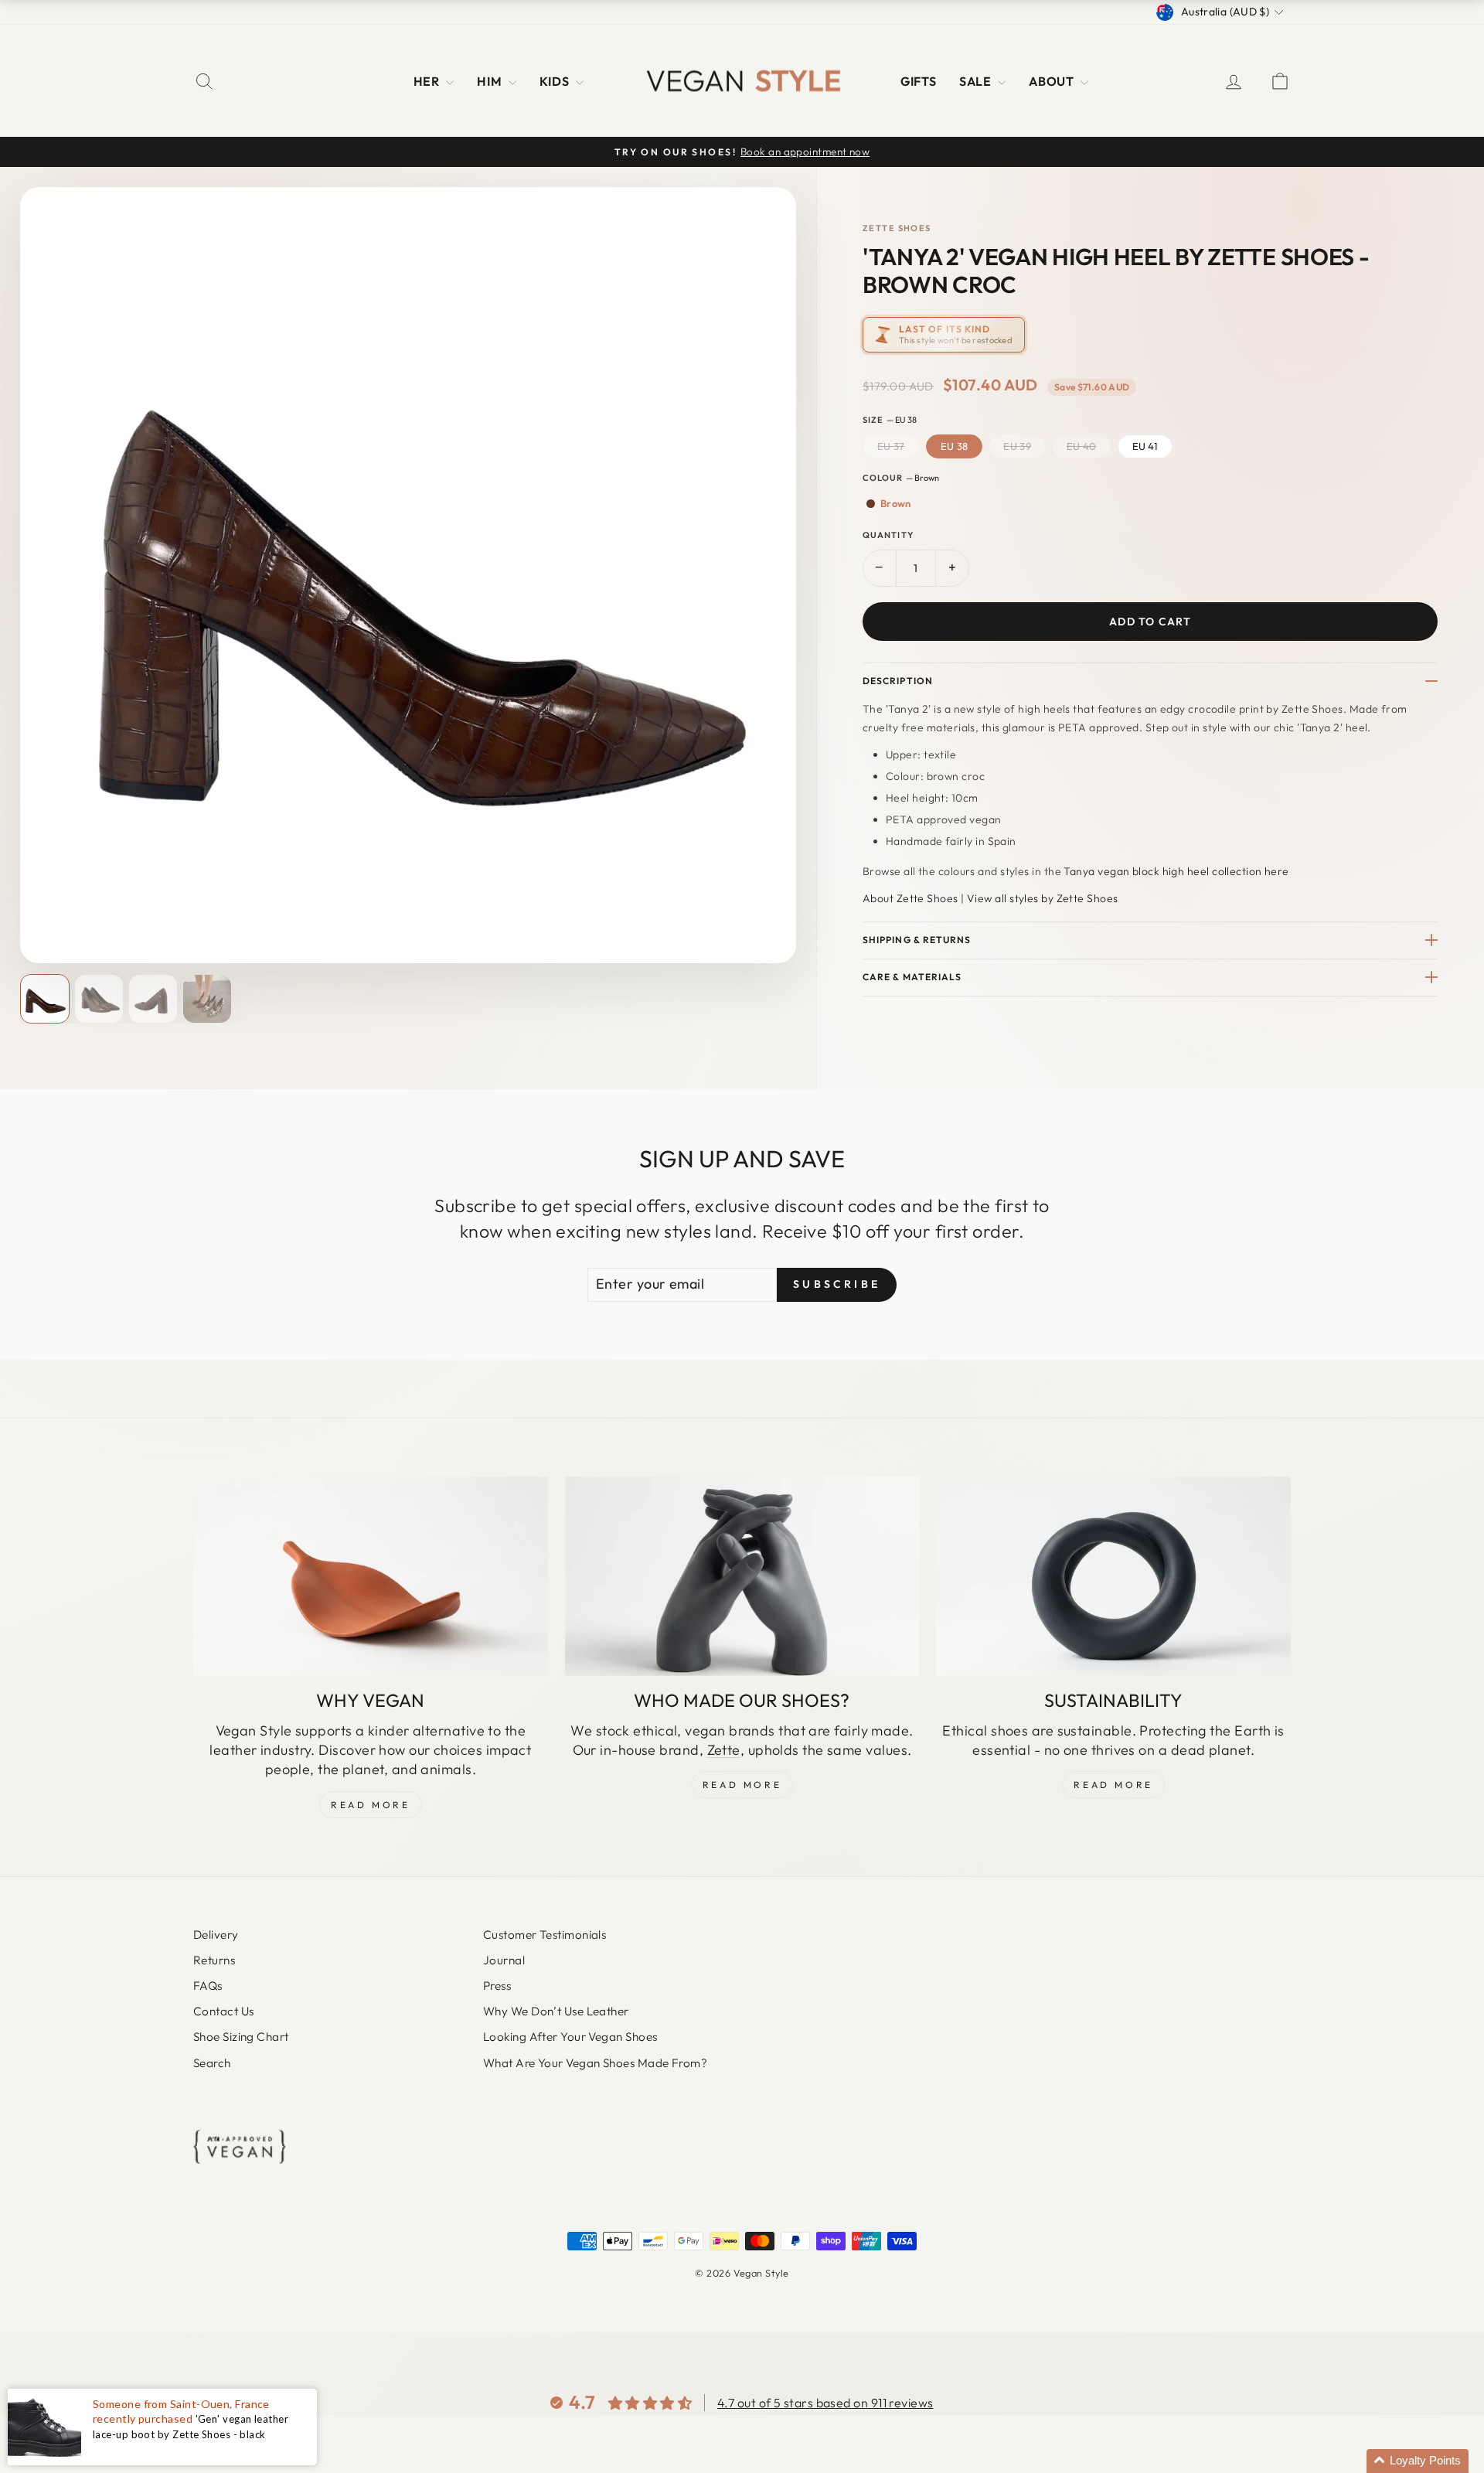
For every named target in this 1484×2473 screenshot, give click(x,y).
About (1053, 81)
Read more (1113, 1785)
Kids (556, 81)
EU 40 (1082, 446)
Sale (977, 81)
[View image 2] (99, 999)
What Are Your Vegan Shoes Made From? (595, 2063)
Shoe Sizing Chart (241, 2037)
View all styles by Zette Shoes (1043, 898)
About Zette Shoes (910, 898)
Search (212, 2063)
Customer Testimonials (545, 1935)
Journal (504, 1960)
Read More (370, 1805)
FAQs (208, 1986)
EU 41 (1145, 446)
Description (898, 681)
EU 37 (891, 446)
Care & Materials (912, 977)
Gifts (918, 81)
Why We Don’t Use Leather (556, 2011)
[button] (1418, 2461)
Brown (896, 503)
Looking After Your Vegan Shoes (570, 2037)
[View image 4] (207, 999)
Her (428, 81)
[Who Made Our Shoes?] (742, 1576)
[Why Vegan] (371, 1576)
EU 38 (955, 446)
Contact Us (224, 2011)
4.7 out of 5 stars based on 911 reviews (825, 2403)
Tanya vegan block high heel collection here (1176, 871)
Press (497, 1986)
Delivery (216, 1935)
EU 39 (1017, 446)
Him (491, 81)
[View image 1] (45, 999)
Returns (214, 1960)
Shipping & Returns (917, 940)
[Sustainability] (1113, 1576)
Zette (724, 1750)
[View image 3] (153, 999)
